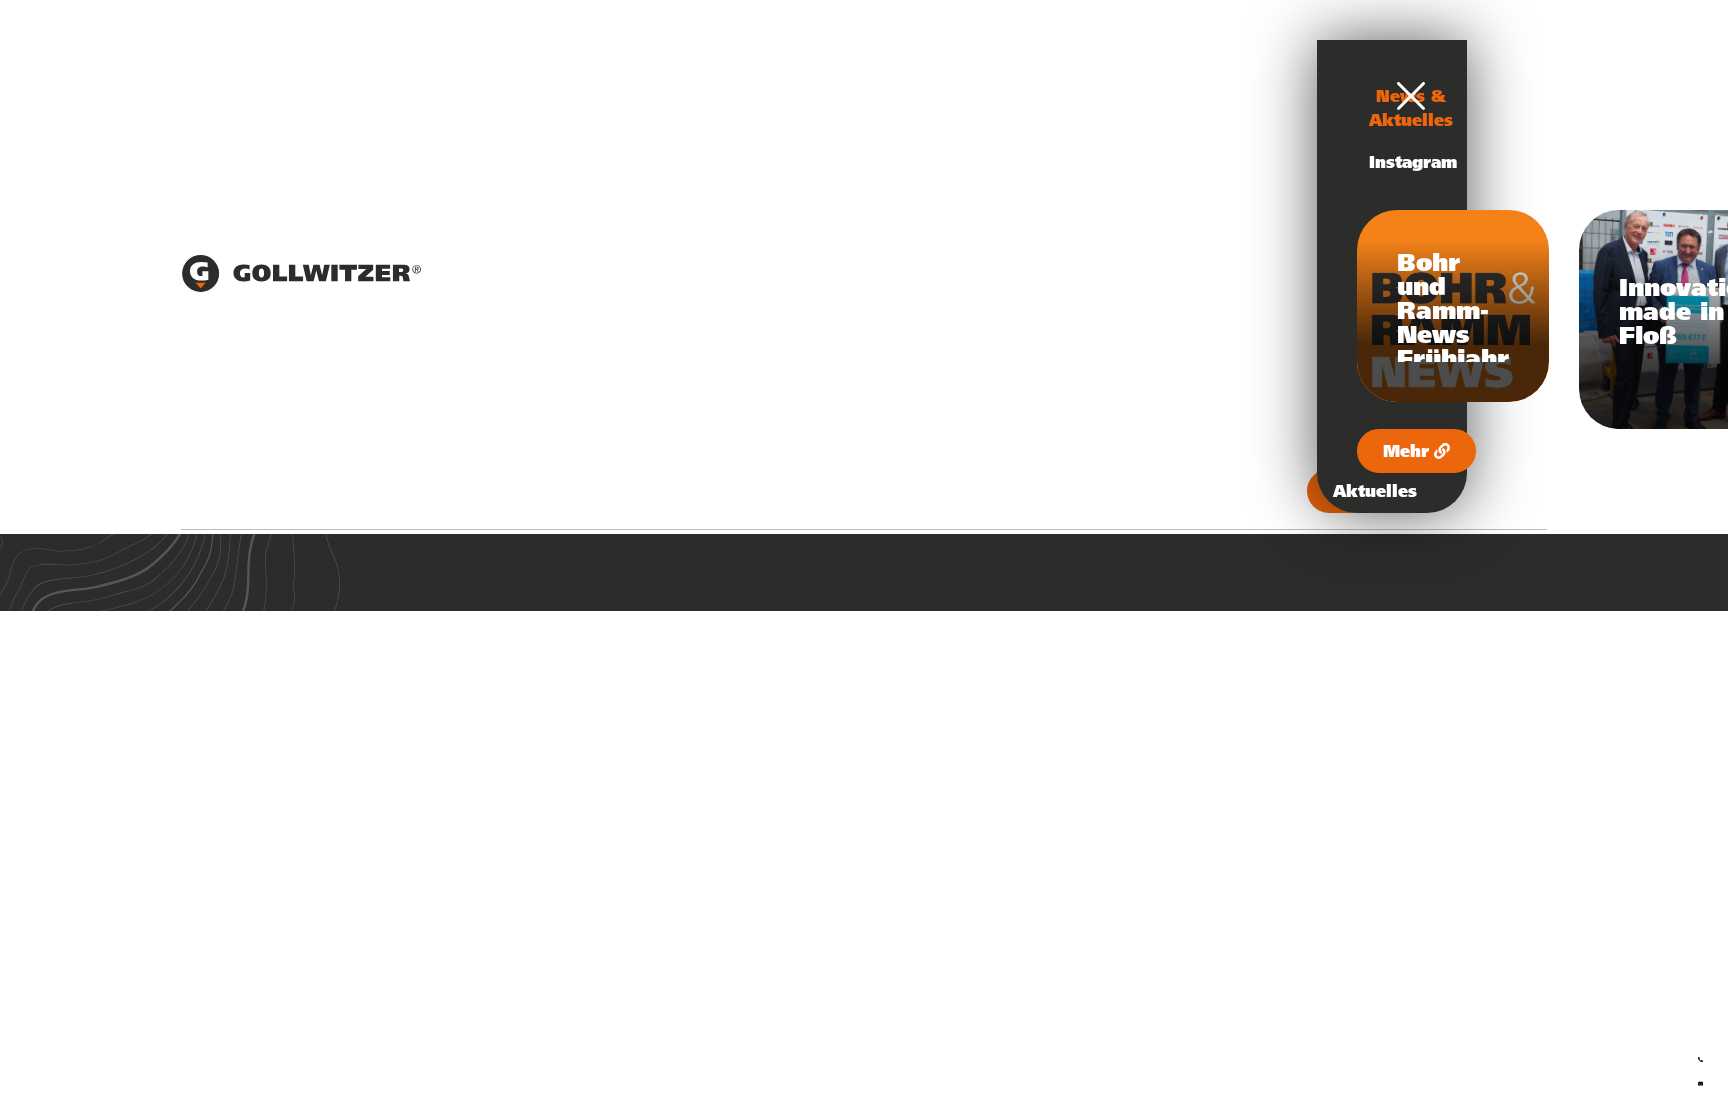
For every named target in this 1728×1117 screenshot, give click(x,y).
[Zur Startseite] (301, 287)
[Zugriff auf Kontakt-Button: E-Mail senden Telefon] (1700, 1056)
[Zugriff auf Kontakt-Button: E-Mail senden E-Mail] (1700, 1080)
